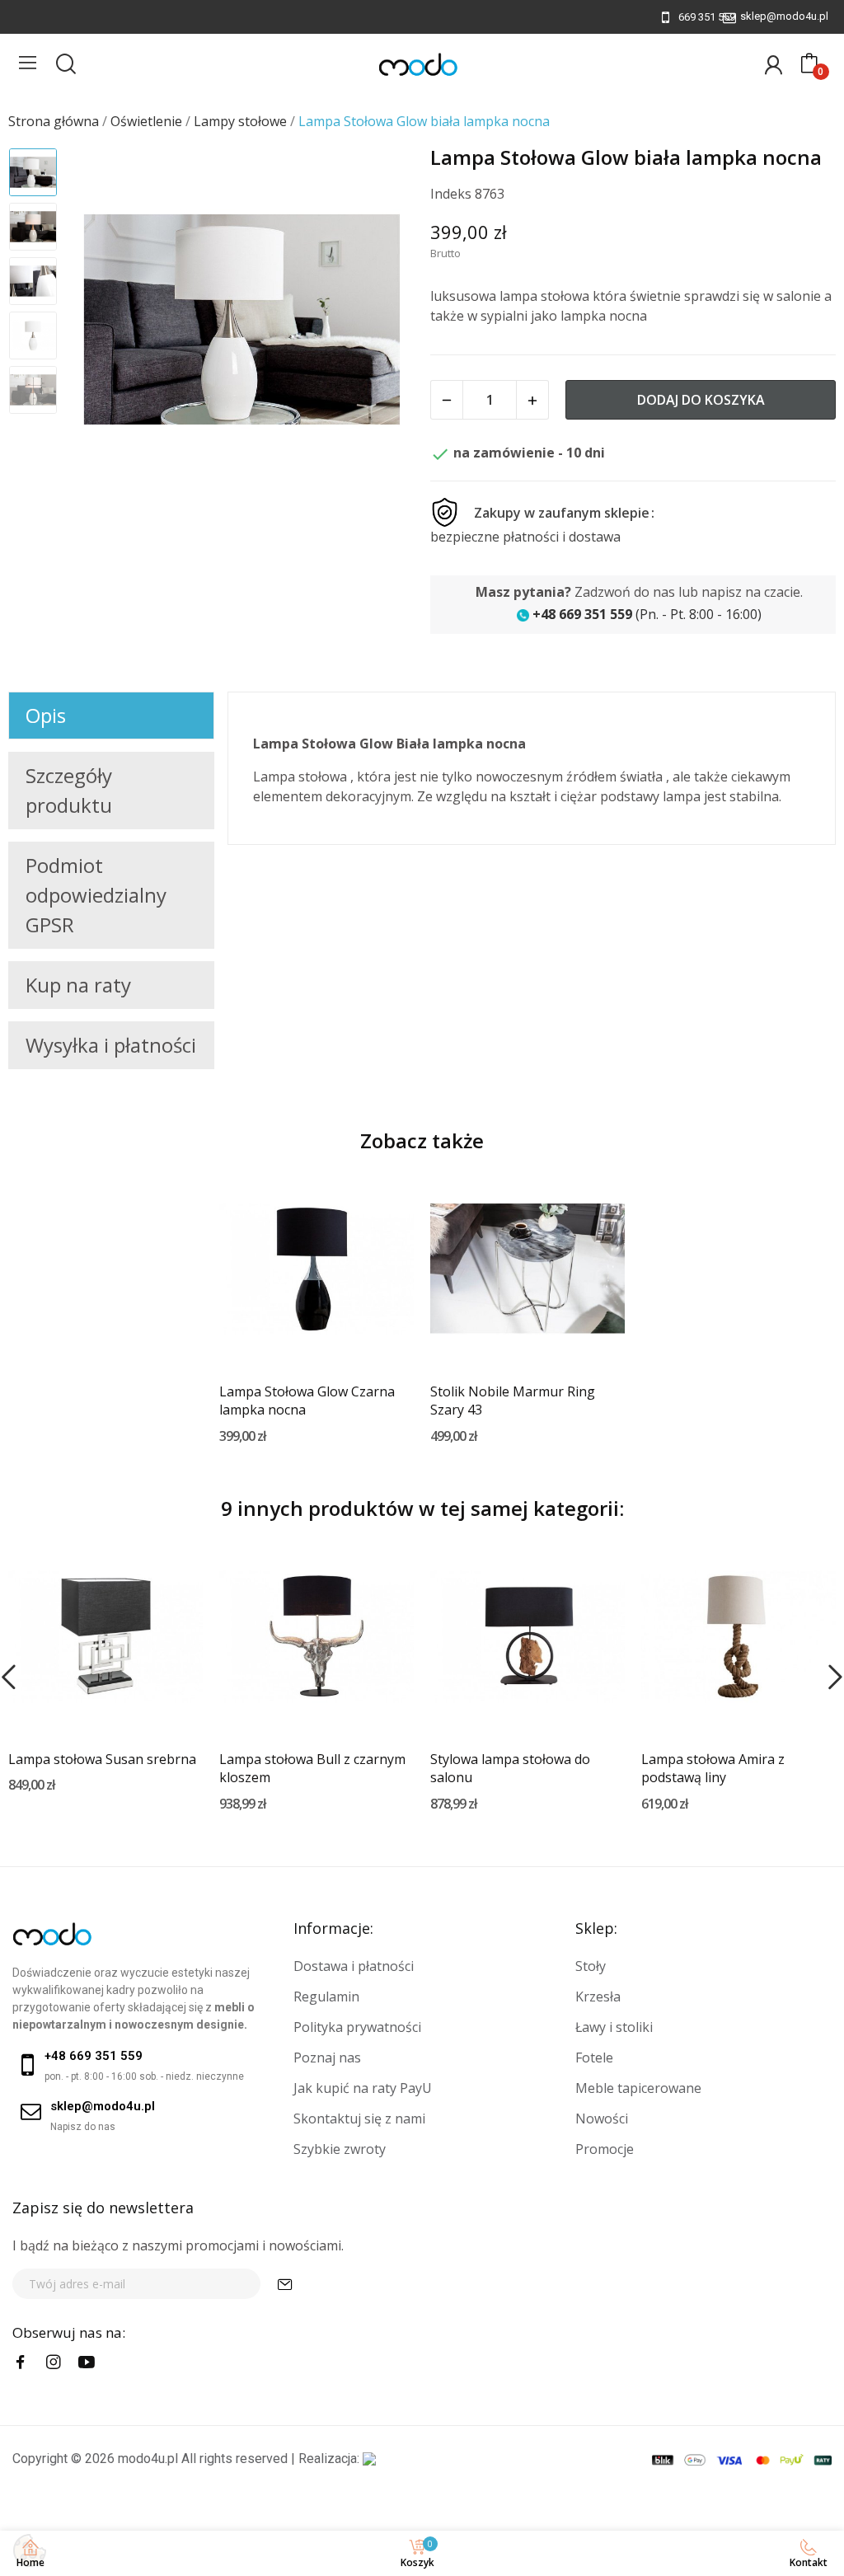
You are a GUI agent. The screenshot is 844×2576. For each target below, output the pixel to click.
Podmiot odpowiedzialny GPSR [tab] (96, 895)
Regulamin (326, 1997)
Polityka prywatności (357, 2027)
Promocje (605, 2149)
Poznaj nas (327, 2058)
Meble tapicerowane (638, 2088)
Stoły (591, 1966)
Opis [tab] (46, 715)
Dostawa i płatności (354, 1966)
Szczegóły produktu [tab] (69, 790)
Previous (104, 321)
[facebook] (21, 2363)
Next (380, 321)
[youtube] (87, 2363)
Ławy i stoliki (614, 2027)
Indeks (451, 194)
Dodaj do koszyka (701, 400)
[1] (285, 2284)
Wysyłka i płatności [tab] (111, 1045)
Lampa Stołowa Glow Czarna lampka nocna (307, 1401)
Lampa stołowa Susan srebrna (102, 1759)
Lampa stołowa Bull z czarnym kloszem (312, 1768)
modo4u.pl (148, 2459)
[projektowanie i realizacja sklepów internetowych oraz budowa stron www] (369, 2459)
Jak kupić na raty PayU (363, 2088)
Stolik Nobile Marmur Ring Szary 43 (513, 1401)
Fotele (594, 2058)
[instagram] (54, 2363)
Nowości (602, 2119)
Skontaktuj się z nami (359, 2119)
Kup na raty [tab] (78, 985)
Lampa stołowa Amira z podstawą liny (713, 1768)
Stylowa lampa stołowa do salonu (510, 1768)
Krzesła (598, 1997)
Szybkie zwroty (340, 2149)
